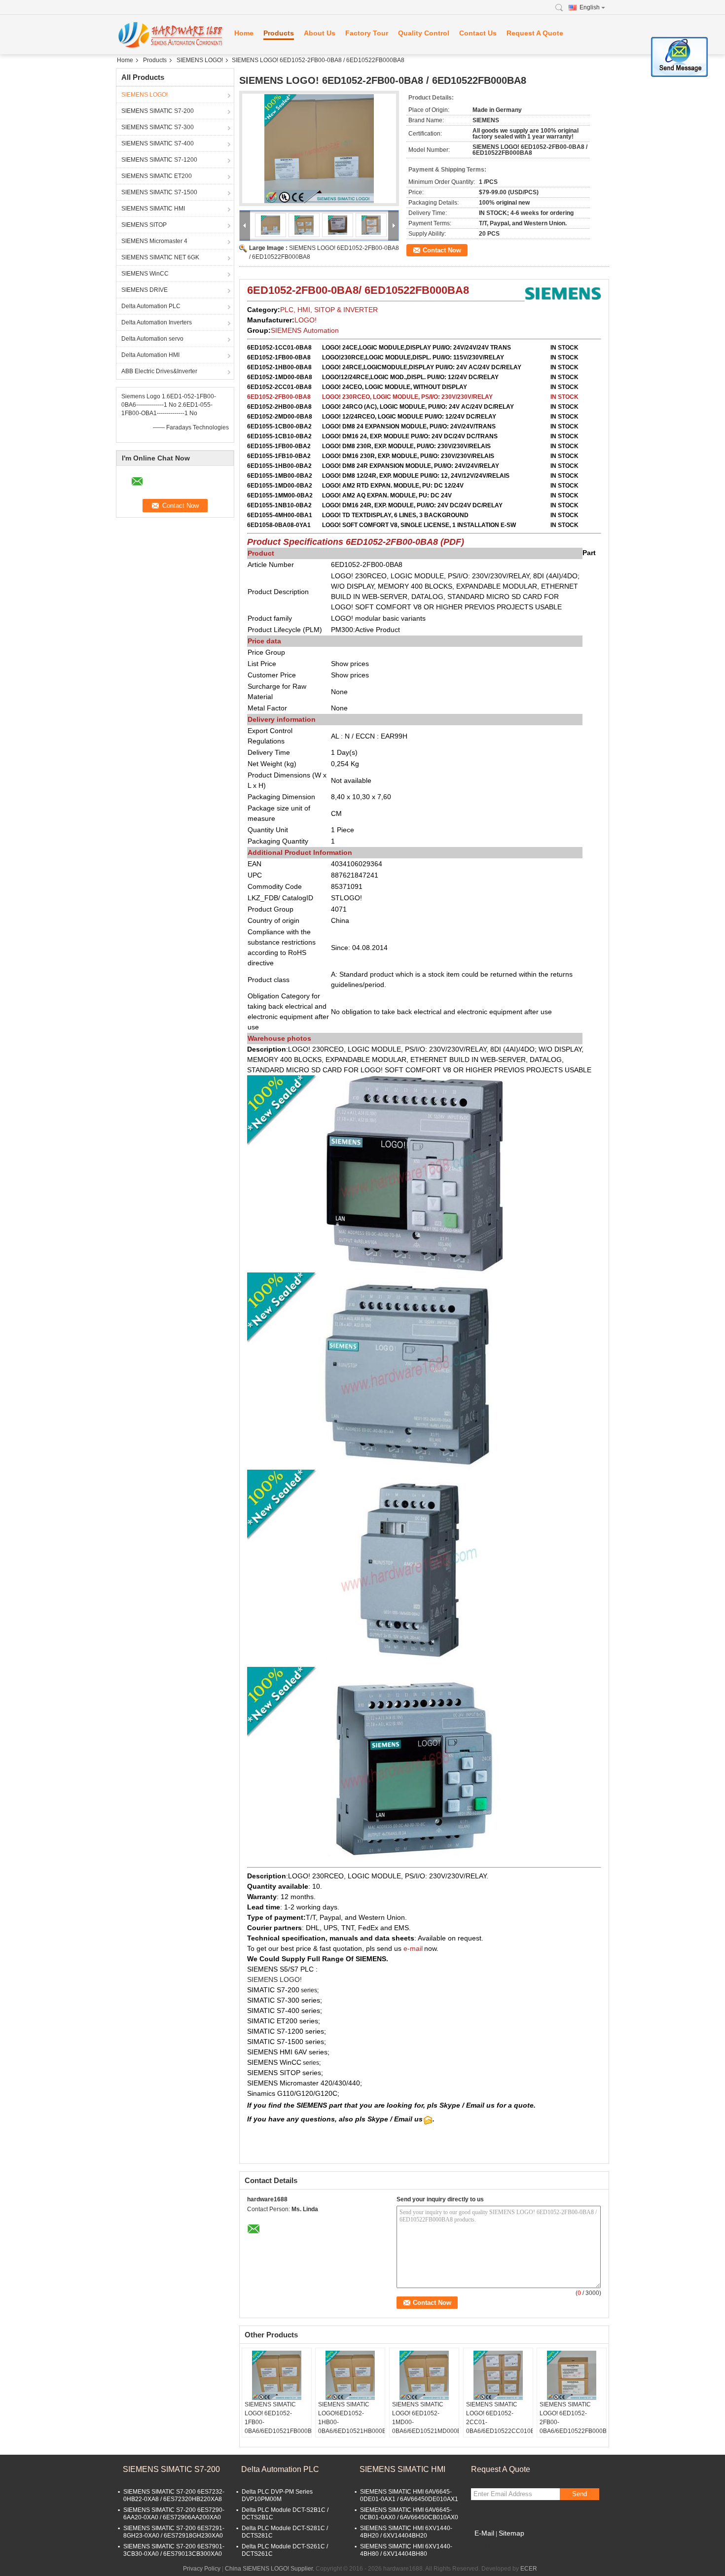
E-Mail (484, 2533)
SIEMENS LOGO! (200, 60)
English (590, 7)
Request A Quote (535, 33)
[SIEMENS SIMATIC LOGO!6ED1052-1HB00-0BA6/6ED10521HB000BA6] (350, 2375)
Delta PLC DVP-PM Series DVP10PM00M (277, 2495)
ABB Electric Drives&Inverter (159, 371)
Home (244, 33)
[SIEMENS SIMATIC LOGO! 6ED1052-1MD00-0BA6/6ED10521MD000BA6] (424, 2375)
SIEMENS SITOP (144, 225)
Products (279, 33)
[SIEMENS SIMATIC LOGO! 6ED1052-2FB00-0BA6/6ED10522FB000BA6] (572, 2375)
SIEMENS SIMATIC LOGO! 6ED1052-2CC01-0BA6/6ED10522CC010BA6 (499, 2418)
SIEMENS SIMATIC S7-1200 (159, 160)
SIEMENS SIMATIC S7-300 (158, 127)
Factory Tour (367, 33)
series (309, 1990)
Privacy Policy (202, 2569)
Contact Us (478, 33)
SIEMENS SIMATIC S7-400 (158, 143)
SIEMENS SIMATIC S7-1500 (159, 192)
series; (311, 2063)
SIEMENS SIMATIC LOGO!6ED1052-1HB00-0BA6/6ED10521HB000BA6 (351, 2418)
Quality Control (424, 33)
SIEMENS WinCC (145, 274)
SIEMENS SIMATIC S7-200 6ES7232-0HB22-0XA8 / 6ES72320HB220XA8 (174, 2495)
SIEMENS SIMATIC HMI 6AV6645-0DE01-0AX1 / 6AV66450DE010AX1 (409, 2495)
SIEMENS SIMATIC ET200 (157, 176)
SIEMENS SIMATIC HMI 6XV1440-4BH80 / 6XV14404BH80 (406, 2550)
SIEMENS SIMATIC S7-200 (158, 111)
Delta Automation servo (152, 339)
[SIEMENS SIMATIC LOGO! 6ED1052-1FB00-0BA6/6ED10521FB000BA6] (277, 2375)
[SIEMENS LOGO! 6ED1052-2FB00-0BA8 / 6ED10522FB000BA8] (319, 148)
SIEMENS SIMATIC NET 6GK (160, 257)
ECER (529, 2569)
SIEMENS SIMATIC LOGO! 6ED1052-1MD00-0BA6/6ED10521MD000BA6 (425, 2418)
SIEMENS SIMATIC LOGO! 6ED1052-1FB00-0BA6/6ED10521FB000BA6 (278, 2418)
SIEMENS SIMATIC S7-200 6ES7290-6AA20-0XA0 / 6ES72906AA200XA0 (174, 2514)
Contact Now (442, 250)
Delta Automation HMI (150, 355)
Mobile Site (492, 2545)
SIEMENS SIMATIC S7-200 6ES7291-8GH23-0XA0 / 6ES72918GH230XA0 (174, 2532)
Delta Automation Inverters (157, 322)
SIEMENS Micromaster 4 (154, 241)
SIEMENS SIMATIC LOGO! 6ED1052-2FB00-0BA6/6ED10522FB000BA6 (573, 2418)
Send (580, 2494)
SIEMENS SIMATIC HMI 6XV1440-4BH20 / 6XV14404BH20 (406, 2532)
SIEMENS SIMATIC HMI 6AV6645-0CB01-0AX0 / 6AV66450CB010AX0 (409, 2514)
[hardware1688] (170, 35)
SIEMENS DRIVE (145, 290)
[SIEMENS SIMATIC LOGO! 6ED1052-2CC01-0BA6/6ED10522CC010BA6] (498, 2375)
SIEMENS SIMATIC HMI (153, 209)
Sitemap (511, 2533)
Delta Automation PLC (151, 306)
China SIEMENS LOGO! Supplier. (270, 2569)
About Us (320, 33)
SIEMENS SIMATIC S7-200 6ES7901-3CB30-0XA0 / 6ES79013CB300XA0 (174, 2550)
